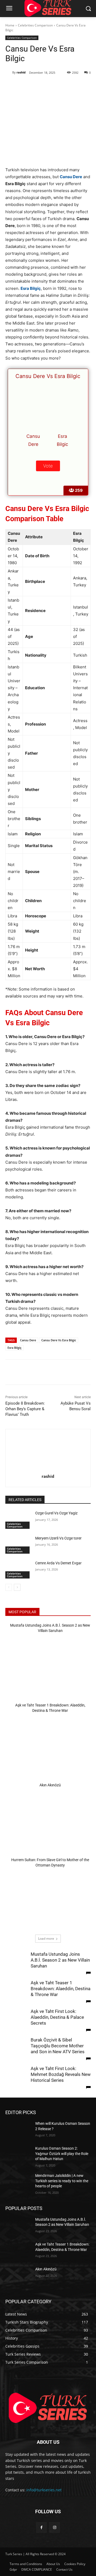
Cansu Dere (28, 1340)
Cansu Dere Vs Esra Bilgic (59, 1340)
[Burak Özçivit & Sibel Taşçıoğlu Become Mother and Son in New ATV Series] (16, 2059)
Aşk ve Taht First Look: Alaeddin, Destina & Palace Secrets (57, 2017)
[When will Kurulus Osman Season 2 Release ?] (18, 2130)
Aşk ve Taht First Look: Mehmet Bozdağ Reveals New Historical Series (61, 2074)
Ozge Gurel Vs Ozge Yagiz (56, 1513)
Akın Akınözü (50, 1785)
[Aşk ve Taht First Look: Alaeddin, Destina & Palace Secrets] (16, 2028)
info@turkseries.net (44, 2490)
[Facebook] (27, 86)
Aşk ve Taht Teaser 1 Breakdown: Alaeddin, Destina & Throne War (61, 1989)
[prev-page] (9, 1587)
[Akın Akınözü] (48, 1819)
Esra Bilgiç (14, 1348)
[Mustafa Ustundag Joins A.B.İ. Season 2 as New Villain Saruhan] (48, 1665)
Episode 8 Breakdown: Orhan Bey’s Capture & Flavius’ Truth (25, 1409)
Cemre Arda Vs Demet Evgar (58, 1563)
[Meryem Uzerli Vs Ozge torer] (18, 1545)
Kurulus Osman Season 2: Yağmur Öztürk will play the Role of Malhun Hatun (62, 2154)
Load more (46, 1938)
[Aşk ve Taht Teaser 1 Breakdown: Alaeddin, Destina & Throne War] (48, 1745)
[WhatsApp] (64, 86)
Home (10, 25)
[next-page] (17, 1587)
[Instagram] (55, 2528)
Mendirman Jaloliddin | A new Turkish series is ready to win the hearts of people (62, 2181)
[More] (77, 86)
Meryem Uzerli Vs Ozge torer (58, 1538)
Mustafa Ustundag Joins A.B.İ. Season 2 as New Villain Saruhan (60, 1960)
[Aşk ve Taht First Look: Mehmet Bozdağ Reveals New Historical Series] (16, 2091)
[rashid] (9, 72)
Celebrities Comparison (35, 25)
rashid (21, 72)
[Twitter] (40, 86)
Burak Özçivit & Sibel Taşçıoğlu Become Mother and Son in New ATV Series (58, 2046)
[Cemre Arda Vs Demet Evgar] (18, 1570)
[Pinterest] (52, 86)
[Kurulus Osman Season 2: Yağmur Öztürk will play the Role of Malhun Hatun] (18, 2155)
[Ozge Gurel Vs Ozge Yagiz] (18, 1520)
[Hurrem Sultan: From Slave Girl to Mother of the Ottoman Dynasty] (48, 1899)
